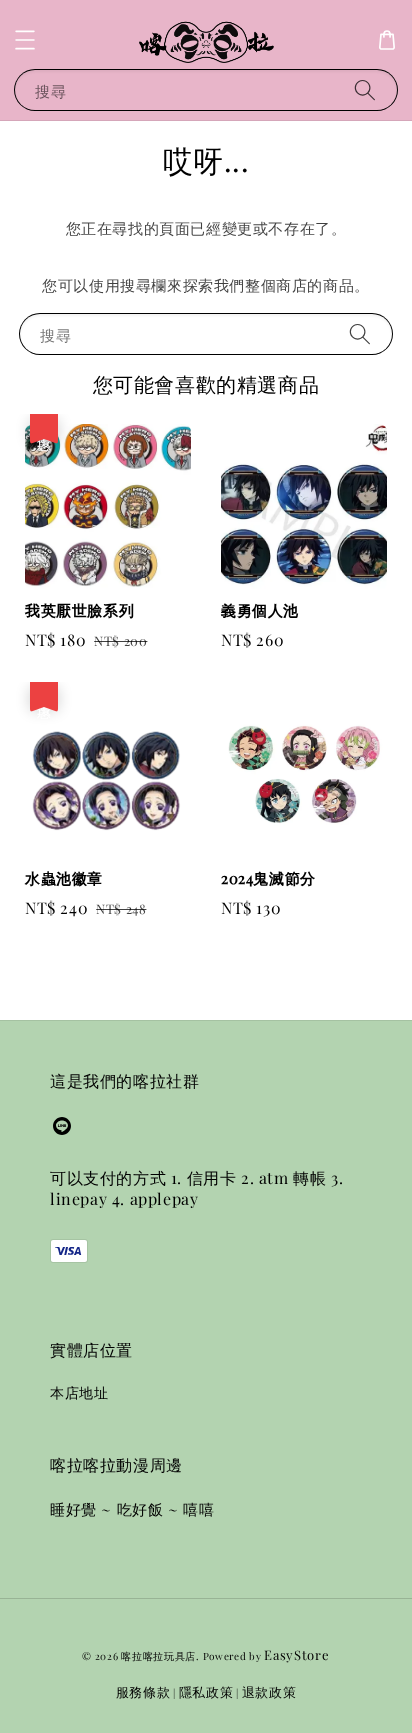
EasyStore (296, 1654)
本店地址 (79, 1392)
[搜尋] (365, 89)
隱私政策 (206, 1691)
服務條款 (143, 1691)
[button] (25, 40)
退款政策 (269, 1691)
